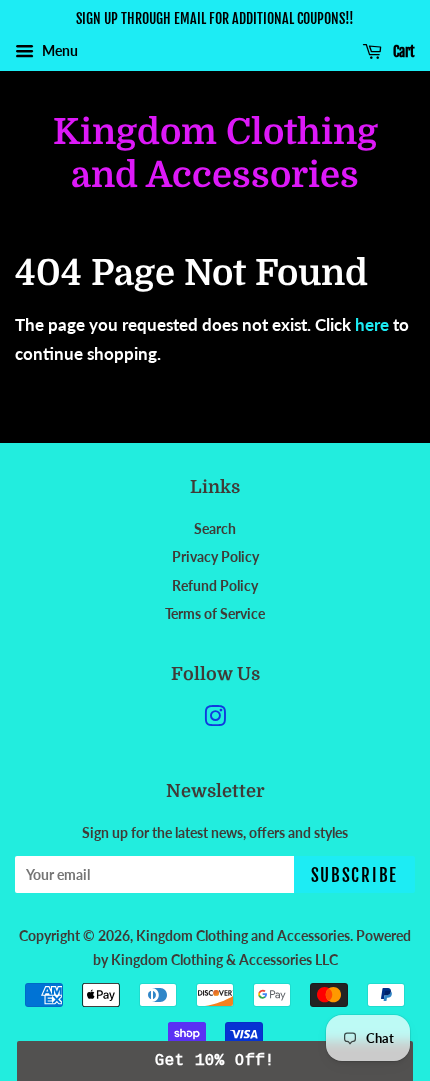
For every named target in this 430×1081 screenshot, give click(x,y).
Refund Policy (215, 585)
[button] (215, 1061)
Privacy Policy (215, 556)
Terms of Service (215, 613)
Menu (58, 50)
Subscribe (354, 875)
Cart (402, 51)
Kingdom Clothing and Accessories (215, 154)
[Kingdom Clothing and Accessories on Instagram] (215, 719)
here (372, 324)
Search (215, 528)
